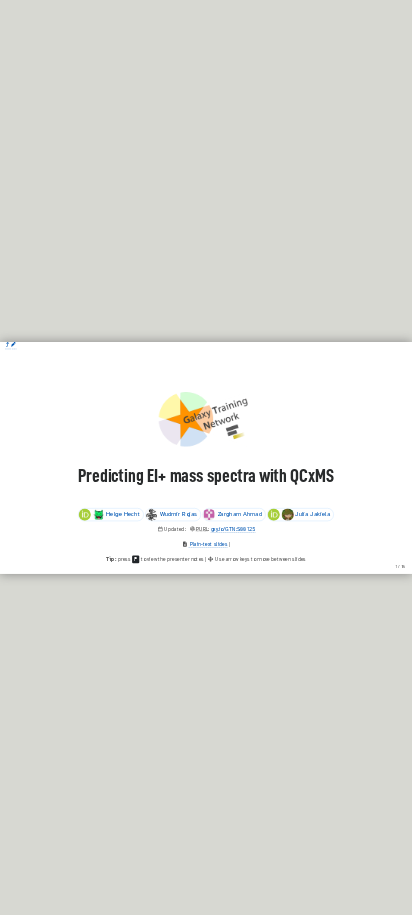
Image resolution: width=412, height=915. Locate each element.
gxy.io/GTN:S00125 (233, 528)
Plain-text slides (207, 543)
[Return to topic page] (8, 345)
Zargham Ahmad (240, 514)
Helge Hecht (123, 514)
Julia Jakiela (312, 514)
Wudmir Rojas (179, 514)
